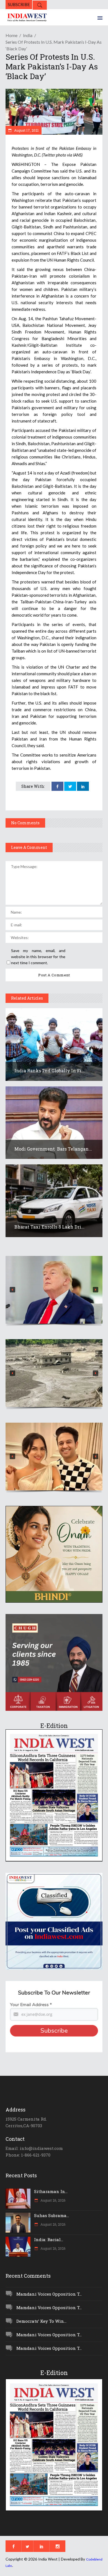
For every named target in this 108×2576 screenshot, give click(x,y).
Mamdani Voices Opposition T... (49, 2294)
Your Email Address (31, 2005)
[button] (54, 1290)
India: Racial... (49, 2239)
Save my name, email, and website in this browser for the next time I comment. (38, 957)
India (28, 35)
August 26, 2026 (52, 2200)
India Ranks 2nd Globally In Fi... (50, 1071)
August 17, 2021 (26, 130)
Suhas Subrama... (52, 2215)
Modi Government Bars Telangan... (53, 1149)
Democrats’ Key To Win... (41, 2321)
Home (11, 35)
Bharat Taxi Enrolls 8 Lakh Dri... (49, 1227)
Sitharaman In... (51, 2191)
